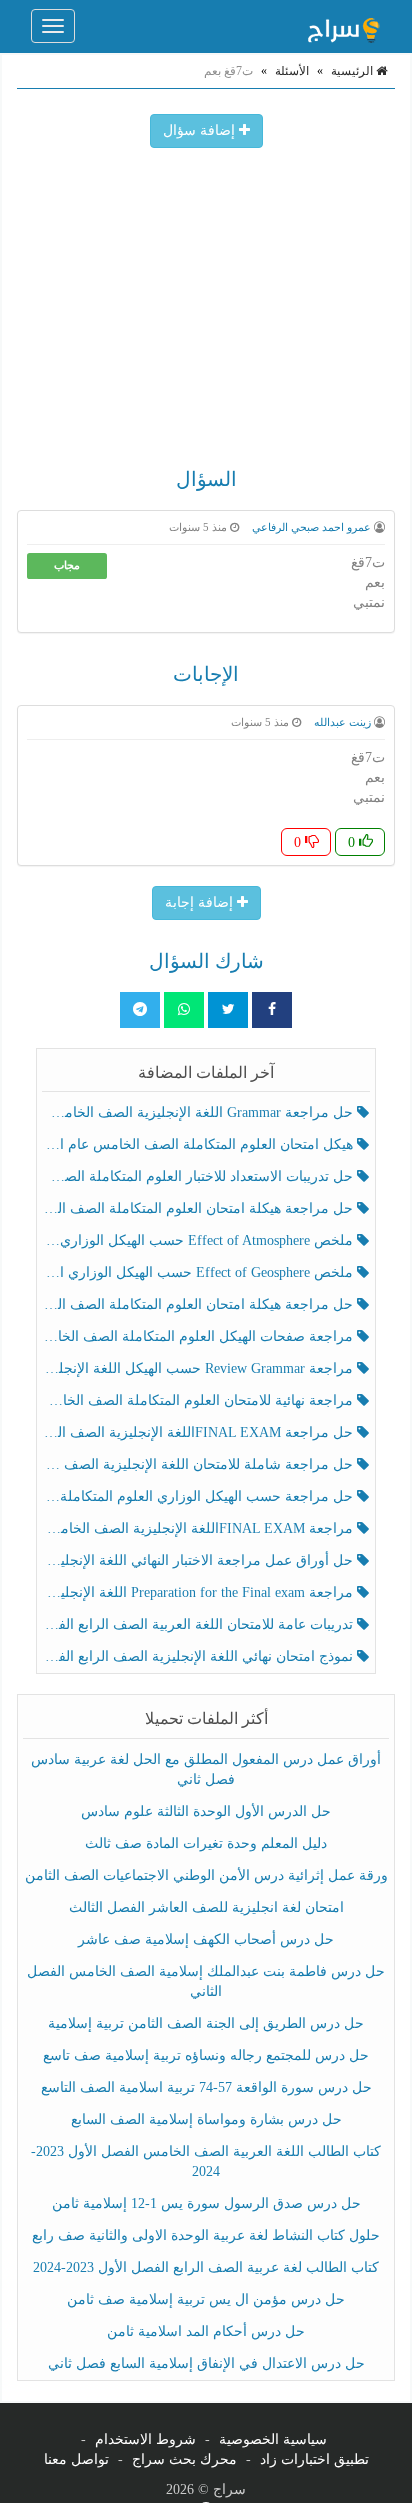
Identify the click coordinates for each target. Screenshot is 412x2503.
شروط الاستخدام (145, 2439)
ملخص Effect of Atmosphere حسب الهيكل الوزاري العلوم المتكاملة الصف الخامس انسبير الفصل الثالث (200, 1240)
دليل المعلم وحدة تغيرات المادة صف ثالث (206, 1843)
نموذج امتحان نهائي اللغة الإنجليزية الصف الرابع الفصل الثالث (200, 1656)
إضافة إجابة (201, 902)
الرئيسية (353, 71)
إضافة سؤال (201, 130)
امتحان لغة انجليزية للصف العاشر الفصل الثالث (206, 1907)
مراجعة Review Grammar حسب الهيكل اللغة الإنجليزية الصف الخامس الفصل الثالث (200, 1368)
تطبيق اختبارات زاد (314, 2459)
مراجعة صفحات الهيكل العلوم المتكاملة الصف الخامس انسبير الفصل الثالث (200, 1336)
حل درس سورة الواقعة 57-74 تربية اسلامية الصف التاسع (206, 2087)
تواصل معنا (76, 2459)
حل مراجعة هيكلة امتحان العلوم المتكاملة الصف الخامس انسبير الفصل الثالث (200, 1208)
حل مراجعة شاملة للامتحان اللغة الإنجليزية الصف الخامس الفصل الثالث (200, 1464)
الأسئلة (292, 71)
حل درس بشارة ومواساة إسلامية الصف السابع (206, 2119)
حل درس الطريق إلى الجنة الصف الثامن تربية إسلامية (206, 2023)
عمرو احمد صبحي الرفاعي (311, 527)
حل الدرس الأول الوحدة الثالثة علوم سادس (206, 1811)
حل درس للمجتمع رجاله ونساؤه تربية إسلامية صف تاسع (206, 2055)
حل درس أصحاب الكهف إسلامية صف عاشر (206, 1939)
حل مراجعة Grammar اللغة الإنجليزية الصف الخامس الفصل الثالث (200, 1112)
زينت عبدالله (342, 722)
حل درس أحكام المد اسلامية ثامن (206, 2331)
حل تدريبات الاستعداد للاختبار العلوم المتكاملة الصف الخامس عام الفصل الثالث (200, 1176)
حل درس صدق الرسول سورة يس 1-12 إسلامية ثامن (206, 2203)
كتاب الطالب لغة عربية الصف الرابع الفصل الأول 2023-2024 (206, 2267)
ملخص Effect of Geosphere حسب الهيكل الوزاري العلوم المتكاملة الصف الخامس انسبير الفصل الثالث (200, 1272)
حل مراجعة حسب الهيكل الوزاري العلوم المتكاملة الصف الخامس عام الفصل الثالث (200, 1496)
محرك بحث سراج (184, 2459)
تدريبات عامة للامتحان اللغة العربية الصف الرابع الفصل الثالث (200, 1624)
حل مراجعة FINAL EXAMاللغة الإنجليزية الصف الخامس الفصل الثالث (200, 1432)
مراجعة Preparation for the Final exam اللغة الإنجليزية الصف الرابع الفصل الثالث (200, 1592)
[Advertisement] (206, 298)
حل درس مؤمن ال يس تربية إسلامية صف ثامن (206, 2299)
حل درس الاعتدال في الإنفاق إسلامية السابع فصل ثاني (206, 2363)
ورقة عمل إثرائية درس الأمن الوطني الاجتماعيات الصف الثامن (206, 1875)
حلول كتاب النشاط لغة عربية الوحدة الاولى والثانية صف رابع (206, 2235)
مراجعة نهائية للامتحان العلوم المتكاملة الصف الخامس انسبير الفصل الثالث (200, 1400)
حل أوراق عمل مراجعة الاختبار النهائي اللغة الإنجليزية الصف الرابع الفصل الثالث (200, 1560)
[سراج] (343, 26)
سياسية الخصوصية (273, 2439)
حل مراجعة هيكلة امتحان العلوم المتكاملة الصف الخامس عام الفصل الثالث (200, 1304)
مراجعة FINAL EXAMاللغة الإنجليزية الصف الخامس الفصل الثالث (200, 1528)
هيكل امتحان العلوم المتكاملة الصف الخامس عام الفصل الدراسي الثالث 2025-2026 (200, 1144)
